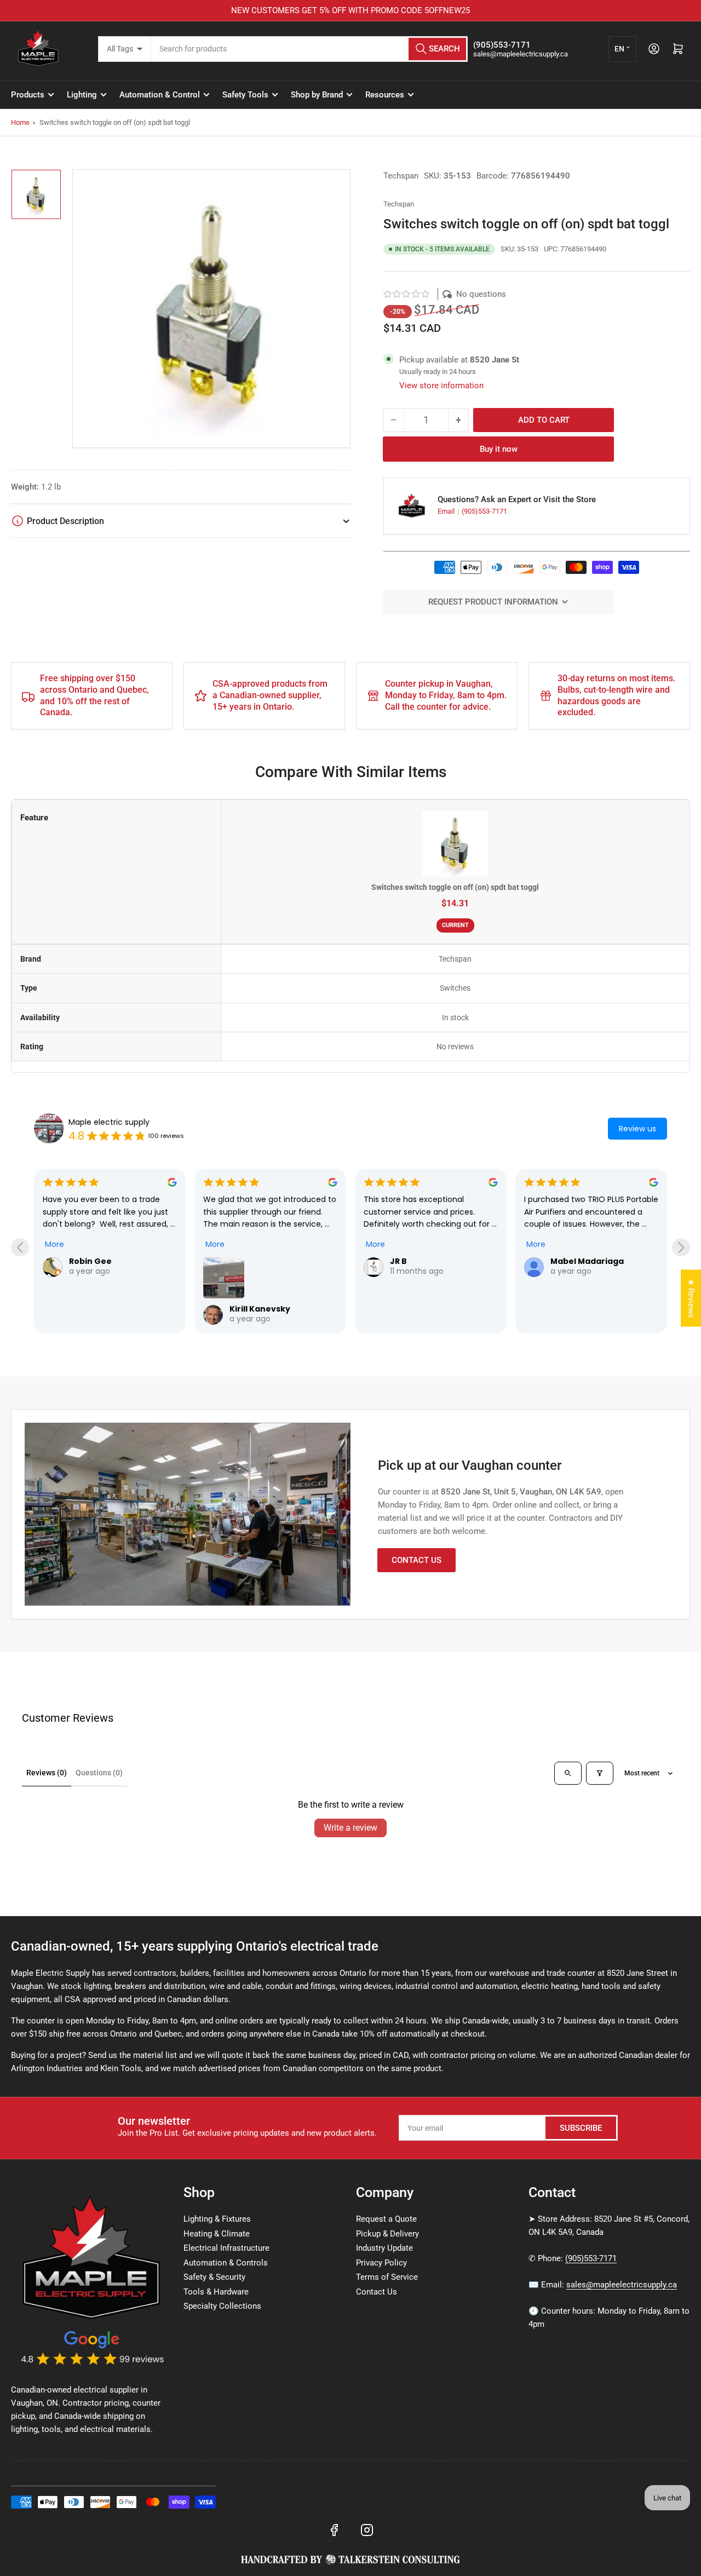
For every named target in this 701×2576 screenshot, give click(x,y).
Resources (385, 95)
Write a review (350, 1828)
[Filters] (600, 1773)
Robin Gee (90, 1261)
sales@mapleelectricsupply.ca (622, 2285)
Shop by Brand (317, 95)
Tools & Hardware (216, 2292)
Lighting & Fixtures (217, 2219)
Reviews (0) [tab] (47, 1773)
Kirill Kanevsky (260, 1309)
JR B (398, 1261)
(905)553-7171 (484, 511)
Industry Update (384, 2248)
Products (28, 95)
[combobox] (310, 49)
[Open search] (568, 1773)
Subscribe (581, 2128)
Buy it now (499, 449)
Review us (637, 1129)
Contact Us (416, 1560)
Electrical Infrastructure (226, 2248)
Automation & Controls (226, 2263)
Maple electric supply (109, 1122)
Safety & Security (214, 2277)
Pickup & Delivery (387, 2234)
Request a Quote (386, 2219)
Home (20, 122)
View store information (441, 386)
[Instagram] (367, 2530)
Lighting (82, 95)
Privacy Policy (381, 2263)
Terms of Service (387, 2277)
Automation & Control (160, 95)
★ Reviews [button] (691, 1298)
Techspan (401, 176)
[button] (407, 294)
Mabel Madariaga (587, 1261)
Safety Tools (245, 95)
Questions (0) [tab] (99, 1773)
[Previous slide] (20, 1247)
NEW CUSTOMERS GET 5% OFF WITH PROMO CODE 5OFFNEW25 (350, 10)
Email (447, 511)
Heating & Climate (217, 2234)
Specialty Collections (222, 2306)
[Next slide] (681, 1247)
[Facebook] (334, 2530)
